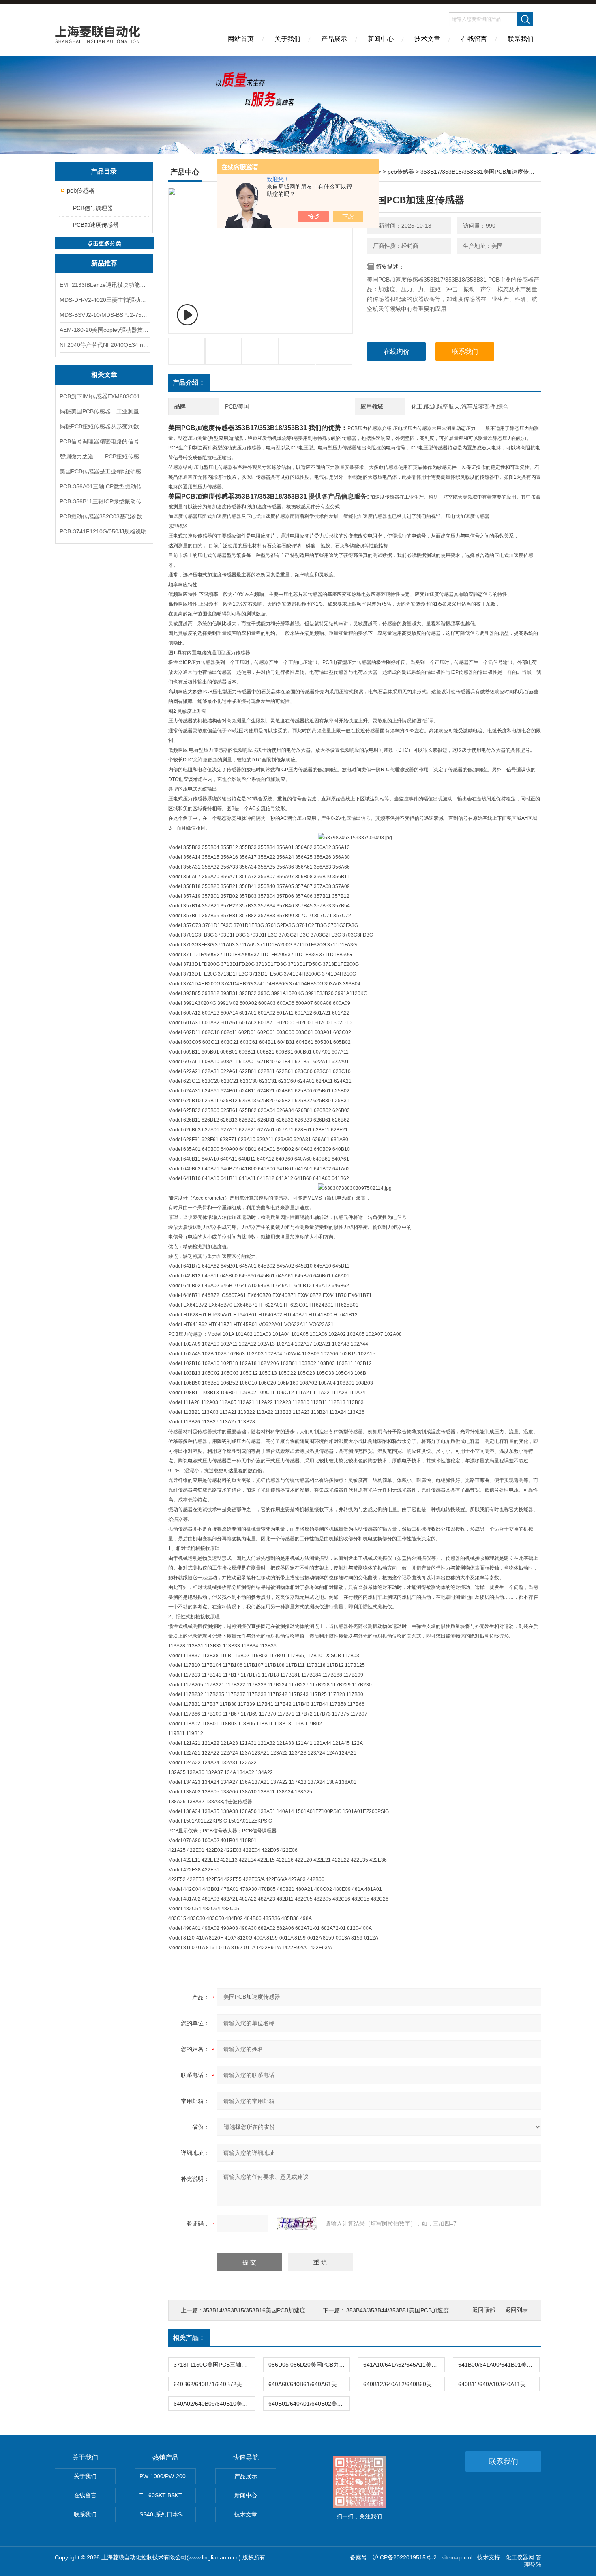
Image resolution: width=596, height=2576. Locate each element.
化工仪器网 (520, 2557)
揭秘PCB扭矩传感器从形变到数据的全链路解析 (104, 426)
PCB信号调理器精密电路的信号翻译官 (104, 441)
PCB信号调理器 (93, 208)
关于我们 (287, 39)
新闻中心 (381, 39)
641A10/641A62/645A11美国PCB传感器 (404, 2365)
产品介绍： (189, 382)
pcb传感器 (81, 190)
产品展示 (334, 39)
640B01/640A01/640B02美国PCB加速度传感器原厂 (309, 2404)
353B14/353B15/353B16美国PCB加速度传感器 (263, 2310)
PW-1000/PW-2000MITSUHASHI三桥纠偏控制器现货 (168, 2476)
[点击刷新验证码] (297, 2223)
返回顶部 (484, 2310)
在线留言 (474, 39)
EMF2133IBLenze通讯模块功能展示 (104, 285)
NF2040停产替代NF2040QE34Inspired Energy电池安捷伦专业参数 (104, 345)
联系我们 (521, 39)
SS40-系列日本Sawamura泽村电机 (168, 2514)
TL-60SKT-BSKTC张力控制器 (168, 2495)
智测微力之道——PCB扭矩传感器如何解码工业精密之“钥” (104, 456)
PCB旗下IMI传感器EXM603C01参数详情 (104, 396)
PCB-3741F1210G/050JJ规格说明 (103, 531)
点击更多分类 (104, 243)
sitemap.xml (457, 2557)
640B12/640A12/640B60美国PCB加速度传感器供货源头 (404, 2384)
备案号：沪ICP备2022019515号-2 (393, 2557)
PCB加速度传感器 (96, 225)
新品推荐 (104, 263)
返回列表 (517, 2310)
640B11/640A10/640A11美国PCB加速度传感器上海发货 (499, 2384)
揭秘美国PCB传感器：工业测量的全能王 (104, 411)
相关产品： (189, 2338)
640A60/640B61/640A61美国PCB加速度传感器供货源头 (309, 2384)
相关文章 (104, 375)
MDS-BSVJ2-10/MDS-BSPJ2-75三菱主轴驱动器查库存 (104, 315)
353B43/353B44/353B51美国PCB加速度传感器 (406, 2310)
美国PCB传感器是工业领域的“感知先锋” (104, 471)
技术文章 (427, 39)
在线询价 (397, 352)
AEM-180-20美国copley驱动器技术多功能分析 (104, 330)
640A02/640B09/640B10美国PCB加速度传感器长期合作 (214, 2404)
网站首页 (241, 39)
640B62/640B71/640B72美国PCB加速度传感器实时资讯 (214, 2384)
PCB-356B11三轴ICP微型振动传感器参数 (104, 501)
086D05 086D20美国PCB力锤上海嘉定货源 (309, 2365)
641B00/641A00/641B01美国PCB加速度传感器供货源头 (499, 2365)
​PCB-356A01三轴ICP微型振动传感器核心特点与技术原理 (104, 486)
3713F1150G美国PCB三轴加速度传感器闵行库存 (214, 2365)
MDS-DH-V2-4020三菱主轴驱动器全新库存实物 (104, 300)
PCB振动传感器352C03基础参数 (101, 516)
